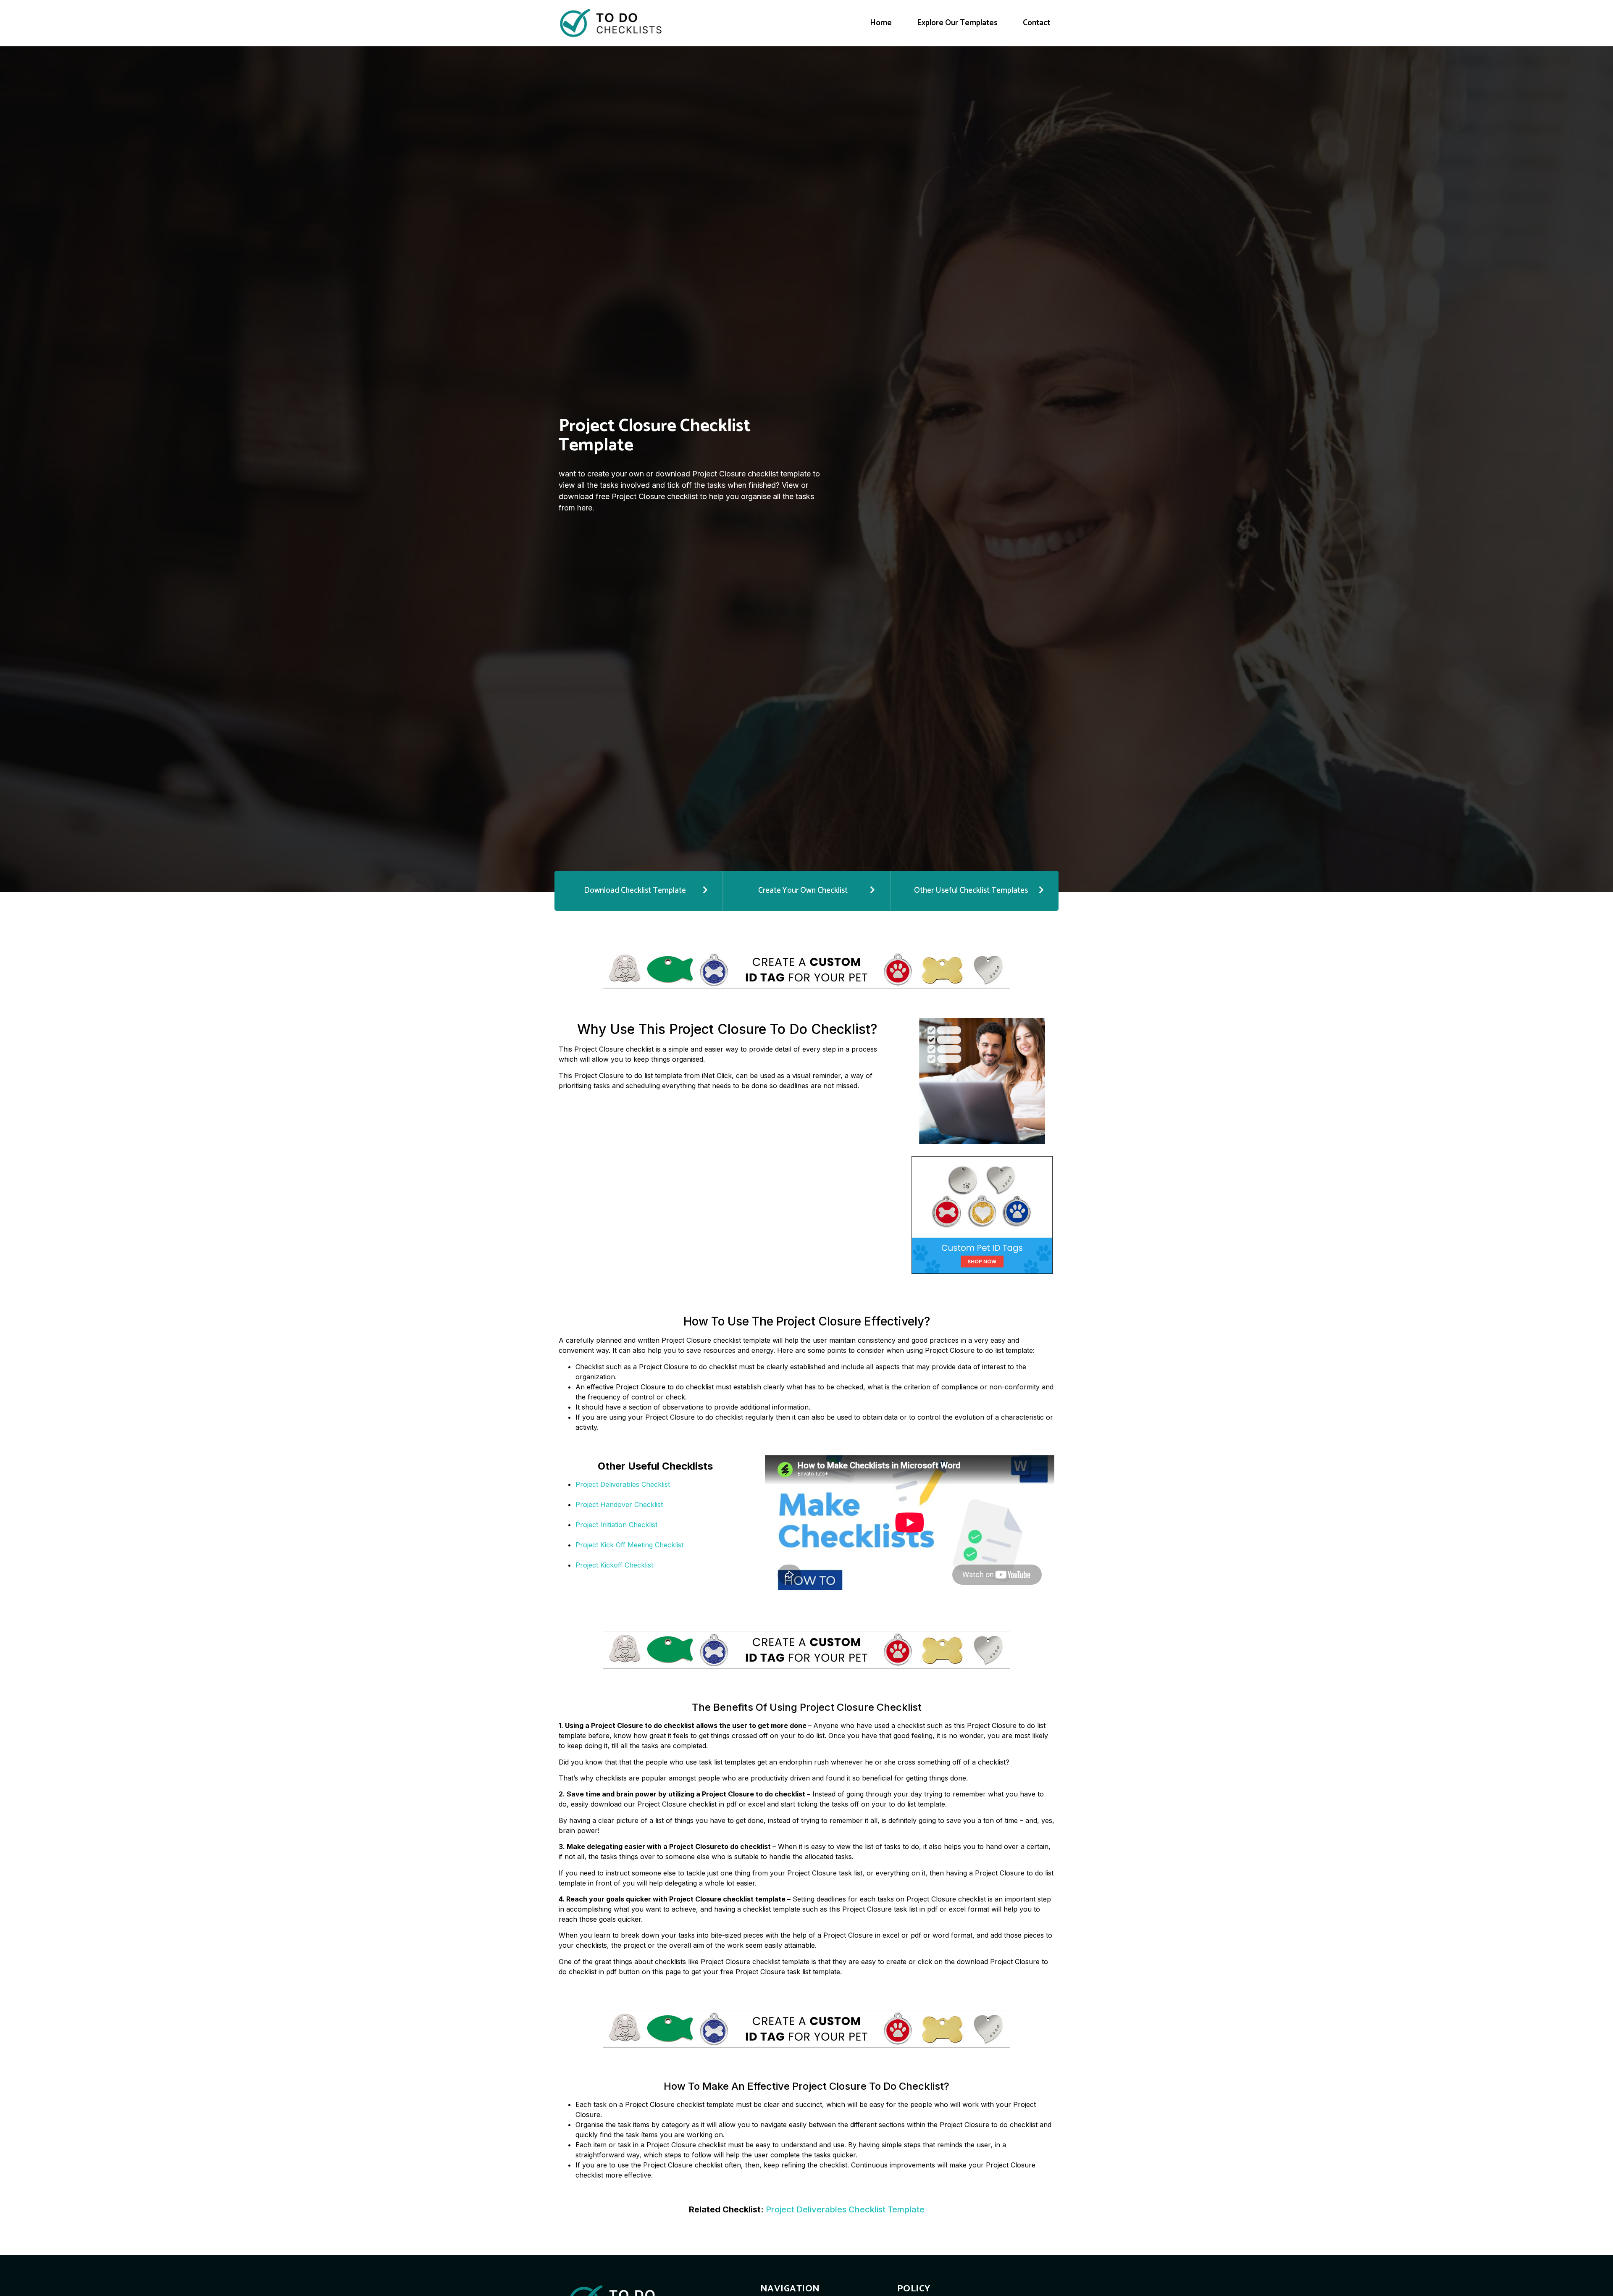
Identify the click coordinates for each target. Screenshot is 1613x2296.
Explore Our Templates (957, 23)
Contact (1036, 23)
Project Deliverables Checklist (623, 1484)
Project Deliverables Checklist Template (845, 2209)
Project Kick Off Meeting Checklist (629, 1545)
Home (881, 23)
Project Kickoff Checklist (614, 1565)
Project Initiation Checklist (616, 1525)
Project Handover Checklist (619, 1504)
